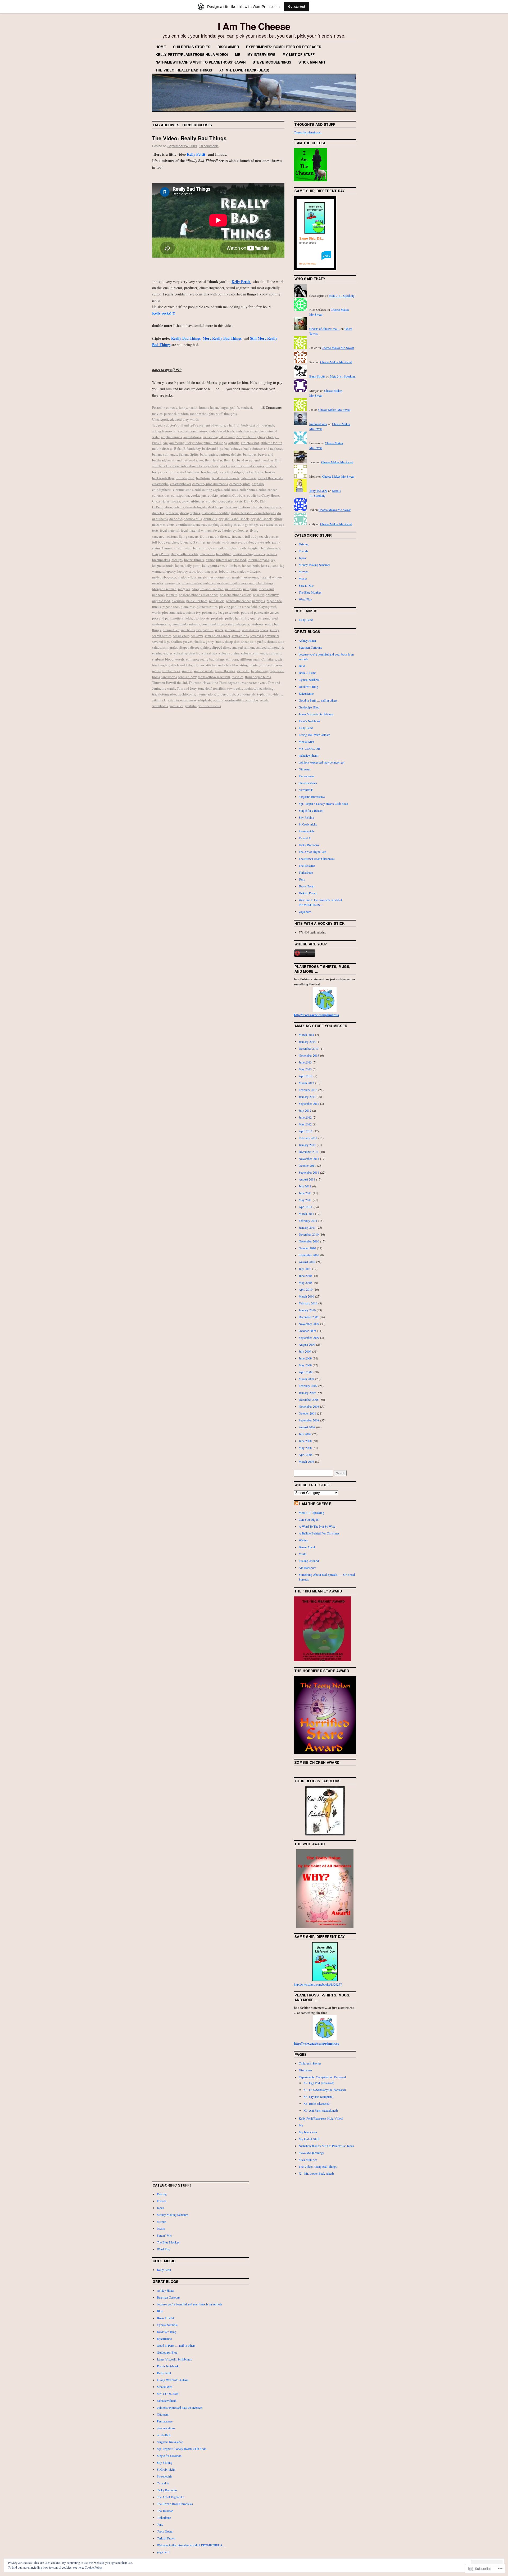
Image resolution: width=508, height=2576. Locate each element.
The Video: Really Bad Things (184, 70)
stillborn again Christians (258, 659)
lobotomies (227, 571)
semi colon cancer (217, 636)
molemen (209, 583)
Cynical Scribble (309, 680)
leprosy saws (186, 571)
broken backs (254, 472)
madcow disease (248, 571)
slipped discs (221, 647)
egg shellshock (261, 519)
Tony (302, 879)
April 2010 (306, 1289)
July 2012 (305, 1110)
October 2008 (307, 1413)
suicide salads (204, 671)
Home (161, 47)
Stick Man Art (312, 62)
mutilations (233, 589)
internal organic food (231, 560)
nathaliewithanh (309, 755)
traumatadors (206, 694)
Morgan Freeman (164, 589)
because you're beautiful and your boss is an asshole (189, 2304)
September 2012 (309, 1103)
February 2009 (308, 1386)
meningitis (173, 583)
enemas (201, 524)
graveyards (263, 542)
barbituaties (208, 454)
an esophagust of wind (219, 437)
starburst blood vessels (168, 659)
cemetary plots (240, 484)
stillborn (232, 659)
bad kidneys (233, 448)
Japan (214, 407)
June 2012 (305, 1117)
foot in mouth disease (215, 536)
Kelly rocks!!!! (164, 313)
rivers (219, 630)
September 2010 (309, 1255)
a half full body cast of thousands (250, 425)
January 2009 (307, 1393)
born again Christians (184, 472)
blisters (271, 466)
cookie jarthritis (219, 495)
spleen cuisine (229, 653)
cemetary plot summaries (210, 484)
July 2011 (305, 1186)
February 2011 (308, 1220)
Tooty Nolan (307, 886)
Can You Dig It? (309, 1519)
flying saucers (189, 536)
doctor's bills (193, 519)
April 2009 (306, 1372)
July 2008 (305, 1434)
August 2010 (307, 1262)
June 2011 (305, 1193)
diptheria (172, 513)
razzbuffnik (306, 790)
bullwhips (203, 478)
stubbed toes (171, 671)
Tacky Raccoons (309, 845)
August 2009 (307, 1344)
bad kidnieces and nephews (263, 448)
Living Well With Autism (314, 735)
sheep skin (232, 641)
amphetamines (171, 437)
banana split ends (165, 454)
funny (183, 407)
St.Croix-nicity (308, 824)
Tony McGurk (318, 491)
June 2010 (305, 1276)
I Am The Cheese (254, 26)
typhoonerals (246, 694)
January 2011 (307, 1227)
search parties (162, 636)
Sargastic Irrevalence (312, 797)
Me (238, 54)
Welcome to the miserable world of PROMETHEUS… (191, 2545)
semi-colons (240, 636)
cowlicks (253, 495)
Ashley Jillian (307, 640)
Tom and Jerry (187, 688)
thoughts (230, 414)
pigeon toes (171, 607)
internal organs (258, 560)
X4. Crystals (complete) (318, 2097)
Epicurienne (306, 693)
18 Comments (271, 407)
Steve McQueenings (272, 62)
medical (246, 407)
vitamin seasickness (182, 700)
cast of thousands (270, 478)
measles (158, 583)
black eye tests (208, 466)
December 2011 (309, 1152)
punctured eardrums (186, 624)
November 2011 (309, 1159)
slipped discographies (194, 647)
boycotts (225, 472)
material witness (271, 577)
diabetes (158, 513)
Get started (297, 6)
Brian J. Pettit (307, 673)
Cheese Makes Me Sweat (338, 348)
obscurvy (272, 595)
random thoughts (202, 414)
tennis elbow (187, 677)
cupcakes (227, 501)
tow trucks (235, 688)
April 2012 (306, 1131)
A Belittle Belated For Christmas (319, 1533)
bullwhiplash (185, 478)
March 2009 (306, 1379)
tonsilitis (219, 688)
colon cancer (267, 490)
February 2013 (308, 1090)
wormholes (160, 706)
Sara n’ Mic (306, 585)
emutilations (185, 524)
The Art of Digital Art (312, 852)
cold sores (231, 490)
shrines (272, 641)
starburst (275, 653)
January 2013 (307, 1097)
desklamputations (238, 507)
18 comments (209, 146)
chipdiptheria (162, 490)
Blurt (302, 666)
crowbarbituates (193, 501)
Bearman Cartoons (310, 647)
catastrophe (160, 484)
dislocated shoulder (216, 513)
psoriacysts (202, 618)
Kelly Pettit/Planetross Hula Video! (192, 54)
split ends (260, 653)
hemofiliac (224, 554)
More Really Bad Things (222, 338)
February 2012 (308, 1138)
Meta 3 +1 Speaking (342, 295)
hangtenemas (271, 548)
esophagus (215, 524)
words (194, 419)
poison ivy (193, 612)
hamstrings (201, 548)
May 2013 (305, 1069)
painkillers (217, 601)
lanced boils (251, 566)
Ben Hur (230, 460)
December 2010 (309, 1234)
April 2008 (306, 1455)
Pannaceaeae (307, 776)
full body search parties (262, 536)
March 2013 (306, 1083)
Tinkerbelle (306, 872)
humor (204, 407)
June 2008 (305, 1441)
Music (303, 578)
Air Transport (307, 1568)
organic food (161, 601)
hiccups (177, 560)
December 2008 (309, 1399)
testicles (238, 677)
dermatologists (196, 507)
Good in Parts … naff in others (318, 700)
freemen (238, 536)
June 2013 (305, 1062)
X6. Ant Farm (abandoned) (321, 2110)
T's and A (305, 838)
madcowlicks (187, 577)
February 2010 (308, 1303)
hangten (254, 548)
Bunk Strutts (317, 376)
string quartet (249, 665)
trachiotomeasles (164, 694)
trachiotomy (186, 694)
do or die (176, 519)
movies (157, 414)
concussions (161, 495)
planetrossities (207, 607)
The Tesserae (307, 865)
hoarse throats (194, 560)
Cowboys (239, 495)
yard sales (176, 706)
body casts (160, 472)
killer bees (233, 566)
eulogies (230, 524)
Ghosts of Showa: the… (325, 329)
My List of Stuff (299, 54)
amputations (192, 437)
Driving (304, 544)
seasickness (181, 636)
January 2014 (307, 1042)
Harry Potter (161, 554)
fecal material (170, 530)
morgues (184, 589)
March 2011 (306, 1214)
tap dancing (260, 671)
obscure (258, 595)
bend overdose (263, 460)
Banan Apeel (307, 1547)
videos (277, 694)
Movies (303, 572)
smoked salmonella (269, 647)
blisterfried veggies (250, 466)
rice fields (188, 630)
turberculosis (226, 694)
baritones (250, 454)
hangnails (239, 548)
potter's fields (183, 618)
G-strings (199, 542)
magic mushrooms (245, 577)
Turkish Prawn (308, 893)
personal (170, 414)
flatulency (229, 530)
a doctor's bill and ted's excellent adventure (194, 425)
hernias (272, 554)
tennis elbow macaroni (214, 677)
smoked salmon (243, 647)
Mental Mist (306, 742)
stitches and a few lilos (222, 665)
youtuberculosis (210, 706)
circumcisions (183, 490)
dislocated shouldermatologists (253, 513)
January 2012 (307, 1145)
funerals (185, 542)
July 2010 (305, 1269)
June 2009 (305, 1358)
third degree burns (258, 677)
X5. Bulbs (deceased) (317, 2103)
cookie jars (199, 495)
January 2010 (307, 1310)
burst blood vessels (226, 478)
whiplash (204, 700)
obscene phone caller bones (199, 595)
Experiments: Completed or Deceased (284, 47)
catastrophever (180, 484)
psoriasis (217, 618)
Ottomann (305, 769)
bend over (244, 460)
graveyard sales (242, 542)
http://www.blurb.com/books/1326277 (318, 1984)
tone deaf (205, 688)
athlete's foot (250, 443)
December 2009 (309, 1317)
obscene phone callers (236, 595)
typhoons (264, 694)
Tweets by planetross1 (308, 132)
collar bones (248, 490)
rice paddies (205, 630)
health (193, 407)
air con (179, 431)
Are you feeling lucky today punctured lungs (195, 443)
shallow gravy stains (208, 641)
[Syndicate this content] (296, 1504)
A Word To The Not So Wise (317, 1526)
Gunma (167, 548)
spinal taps (210, 653)
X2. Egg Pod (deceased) (319, 2083)
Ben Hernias (214, 460)
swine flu (243, 671)
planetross (188, 607)
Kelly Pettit (197, 154)
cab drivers (249, 478)
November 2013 (309, 1055)
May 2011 (305, 1200)
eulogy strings (248, 524)
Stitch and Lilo (181, 665)
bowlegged (209, 472)
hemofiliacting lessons (249, 554)
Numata (172, 595)
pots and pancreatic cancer (260, 612)
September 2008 (309, 1420)
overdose (178, 601)
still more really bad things (205, 659)
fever (217, 530)
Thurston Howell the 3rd (170, 683)
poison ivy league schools (221, 612)
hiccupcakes (161, 560)
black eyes (227, 466)
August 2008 (307, 1427)
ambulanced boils (221, 431)
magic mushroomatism (214, 577)
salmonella (232, 630)
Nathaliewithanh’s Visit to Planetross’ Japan (201, 62)
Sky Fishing (306, 817)
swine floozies (225, 671)
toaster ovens (257, 683)
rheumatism (171, 630)
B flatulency (192, 448)
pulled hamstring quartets (243, 618)
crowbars (212, 501)
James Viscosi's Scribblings (316, 714)
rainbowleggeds (238, 624)
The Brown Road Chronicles (317, 859)
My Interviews (261, 54)
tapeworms (169, 677)
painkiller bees (197, 601)
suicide (187, 671)
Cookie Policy (94, 2567)
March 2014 (306, 1035)
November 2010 (309, 1241)
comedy (172, 407)
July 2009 (305, 1351)
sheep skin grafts (253, 641)
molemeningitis (228, 583)
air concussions (196, 431)
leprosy (171, 571)
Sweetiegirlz (306, 831)
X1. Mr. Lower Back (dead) (244, 70)
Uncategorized (163, 419)
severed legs (161, 641)
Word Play (305, 599)
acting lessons (162, 431)
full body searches (165, 542)
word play (182, 419)
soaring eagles (162, 653)
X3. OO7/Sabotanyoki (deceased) (325, 2090)
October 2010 (307, 1248)
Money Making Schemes (314, 565)
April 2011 (306, 1207)
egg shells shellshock (234, 519)
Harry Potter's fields (184, 554)
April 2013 (306, 1076)
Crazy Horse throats (166, 501)
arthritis (234, 443)
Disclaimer (228, 47)
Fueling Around (309, 1561)
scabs (264, 630)
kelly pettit (193, 566)
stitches (199, 665)
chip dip (258, 484)
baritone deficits (230, 454)
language (226, 407)
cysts (239, 501)
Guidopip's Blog (309, 707)
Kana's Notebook (310, 721)
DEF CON (251, 501)
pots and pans (162, 618)
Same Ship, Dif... (311, 239)
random (183, 414)
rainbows (257, 624)
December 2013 (309, 1048)
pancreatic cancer (238, 601)
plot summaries (173, 612)
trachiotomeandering (259, 688)
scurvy (274, 630)
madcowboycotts (164, 577)
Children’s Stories (192, 47)
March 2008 (306, 1461)
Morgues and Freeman (208, 589)
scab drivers (250, 630)
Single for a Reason (311, 810)
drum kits (210, 519)
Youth (303, 1554)
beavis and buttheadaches (185, 460)
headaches (207, 554)
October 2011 (307, 1165)
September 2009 (309, 1338)
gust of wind (183, 548)
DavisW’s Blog (308, 686)
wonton (218, 700)
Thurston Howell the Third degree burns (217, 683)
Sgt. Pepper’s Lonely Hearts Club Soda (323, 804)
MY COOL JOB (309, 748)
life (237, 407)
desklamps (216, 507)
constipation (180, 495)
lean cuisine (270, 566)
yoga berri (305, 912)
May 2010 (305, 1282)
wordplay (252, 700)
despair (257, 507)
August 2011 (307, 1179)
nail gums (250, 589)
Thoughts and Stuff (315, 124)
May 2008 (305, 1448)
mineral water (191, 583)
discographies (190, 513)
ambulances (244, 431)
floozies (243, 530)
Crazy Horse (270, 495)
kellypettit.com (213, 566)
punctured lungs (213, 624)
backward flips (212, 448)
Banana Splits (189, 454)
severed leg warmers (265, 636)
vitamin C (159, 700)
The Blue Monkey (310, 592)
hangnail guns (221, 548)
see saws (197, 636)
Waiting (303, 1540)
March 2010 (306, 1296)
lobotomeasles (207, 571)
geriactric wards (218, 542)
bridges (238, 472)
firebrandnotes (318, 424)
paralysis (258, 601)
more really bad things (257, 583)
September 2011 (309, 1172)
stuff (219, 414)
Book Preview (308, 264)
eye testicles (269, 524)
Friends (303, 551)
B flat (178, 448)
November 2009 (309, 1324)
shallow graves (182, 641)
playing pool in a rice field (238, 607)
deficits (179, 507)
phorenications (308, 783)
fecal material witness (196, 530)
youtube (191, 706)
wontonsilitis (234, 700)
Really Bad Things (186, 338)
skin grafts (170, 647)
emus (171, 524)
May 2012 (305, 1124)
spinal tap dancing (187, 653)
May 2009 (305, 1365)
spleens (246, 653)
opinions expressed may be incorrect (321, 762)
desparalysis (272, 507)
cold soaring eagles (208, 490)
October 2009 (307, 1331)
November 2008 (309, 1406)
